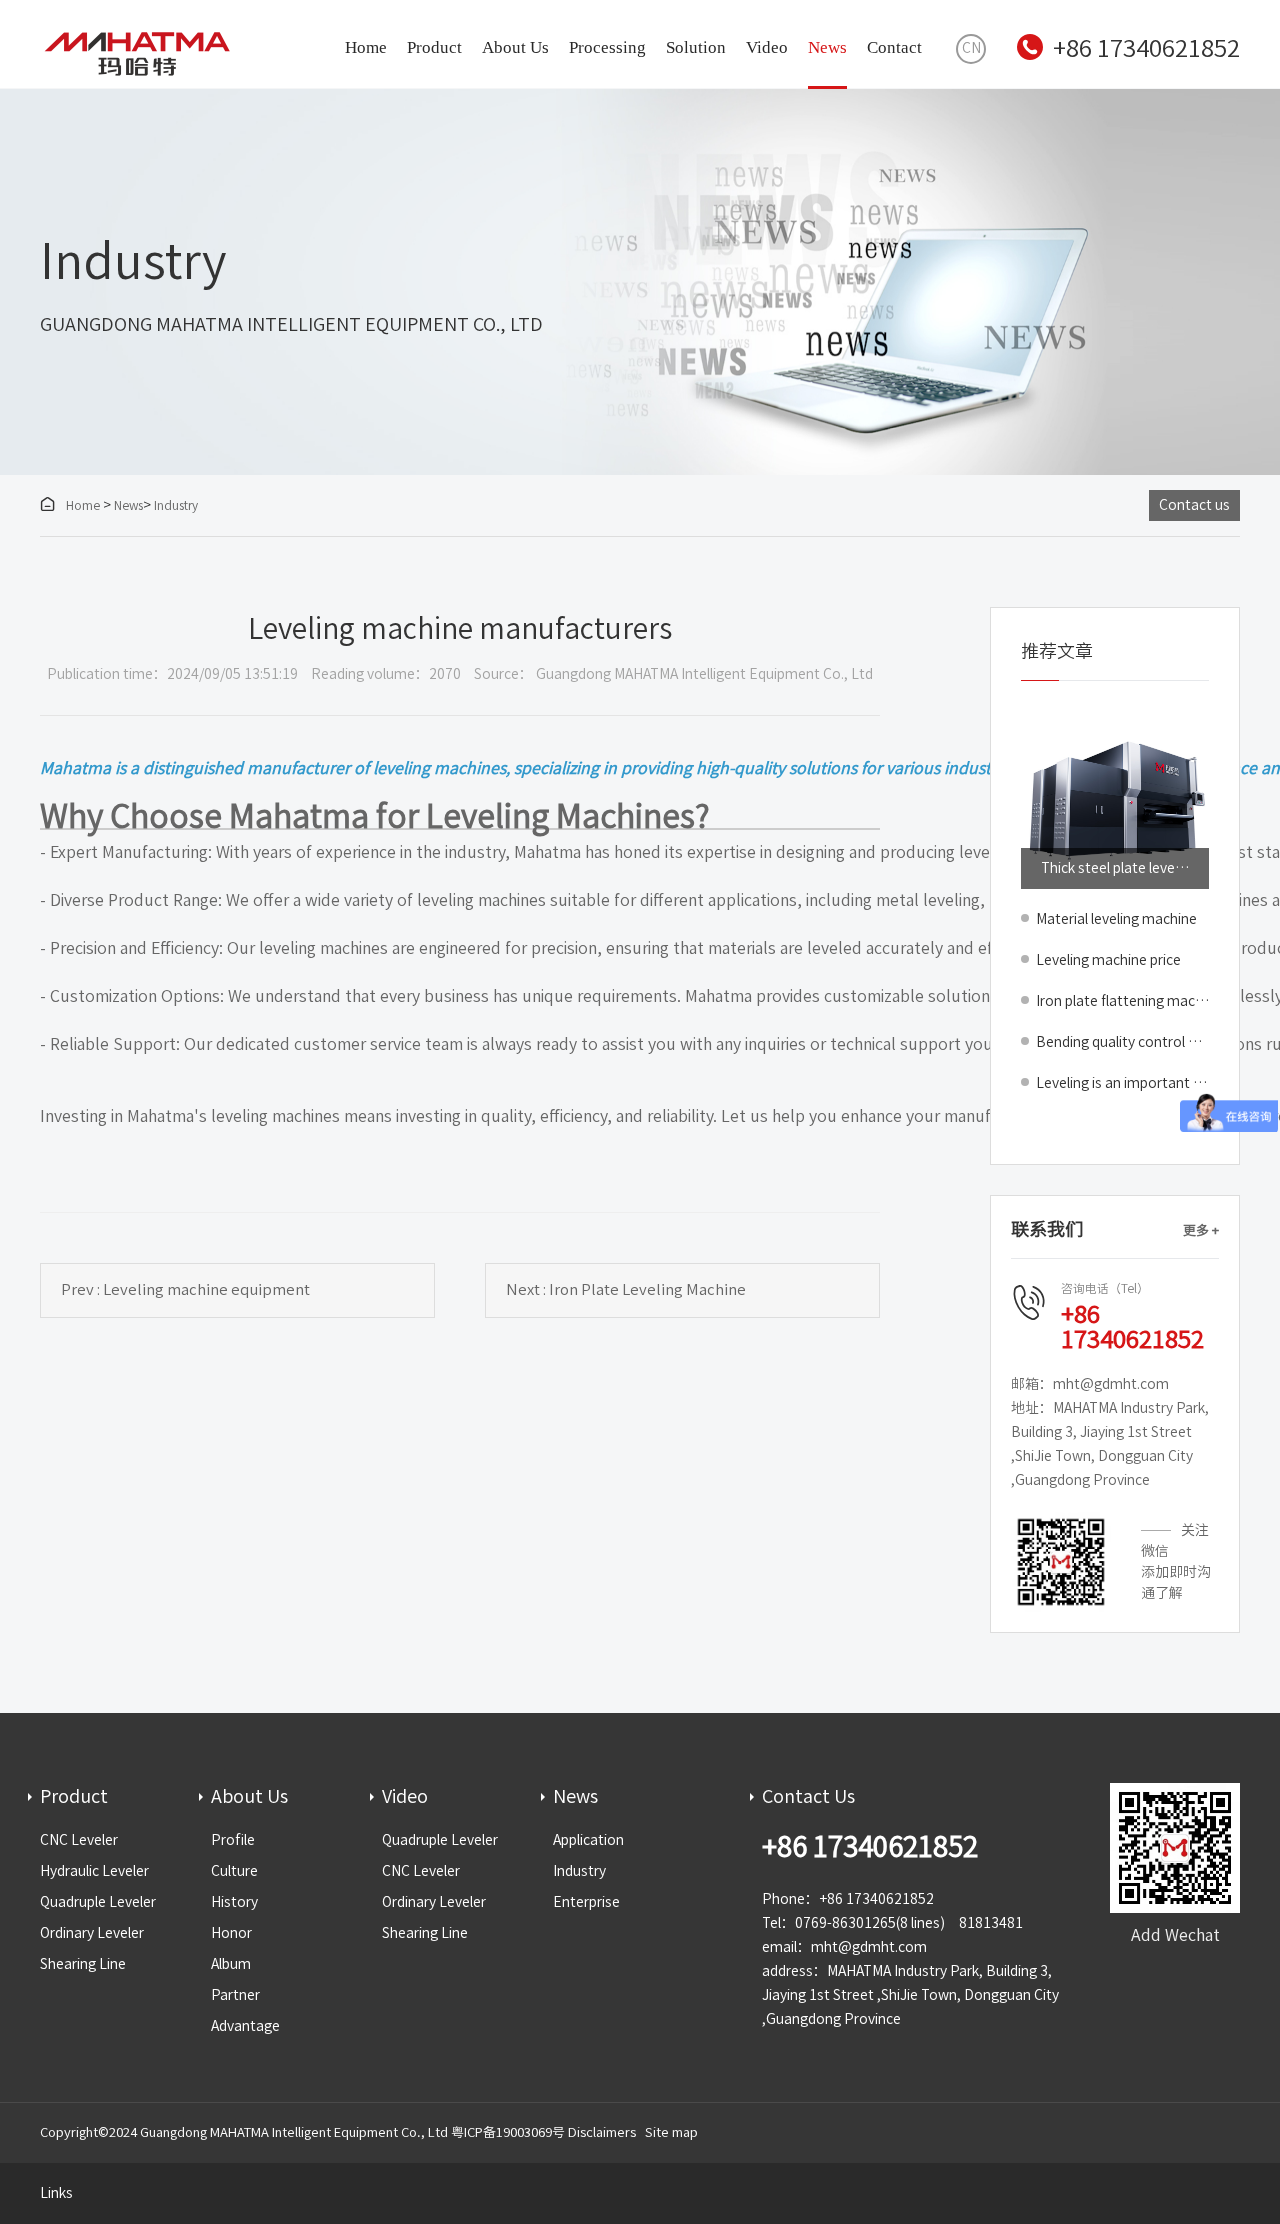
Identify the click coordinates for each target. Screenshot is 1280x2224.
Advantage (245, 2026)
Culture (234, 1871)
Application (588, 1840)
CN (971, 48)
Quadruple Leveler (98, 1902)
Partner (235, 1995)
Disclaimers (602, 2132)
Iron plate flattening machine (1122, 1001)
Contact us (1194, 505)
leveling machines (275, 1116)
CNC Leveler (79, 1840)
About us (515, 47)
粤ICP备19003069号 (508, 2132)
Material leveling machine (1116, 919)
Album (231, 1964)
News (827, 47)
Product (434, 47)
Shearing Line (83, 1964)
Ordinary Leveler (92, 1933)
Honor (231, 1933)
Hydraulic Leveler (94, 1871)
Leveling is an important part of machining (1122, 1083)
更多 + (1201, 1230)
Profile (233, 1840)
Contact (894, 47)
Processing (607, 47)
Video (767, 47)
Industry (176, 505)
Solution (696, 47)
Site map (671, 2132)
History (234, 1902)
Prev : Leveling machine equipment (185, 1289)
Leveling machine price (1108, 960)
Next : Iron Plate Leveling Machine (626, 1289)
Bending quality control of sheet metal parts (1122, 1042)
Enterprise (586, 1902)
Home (366, 47)
